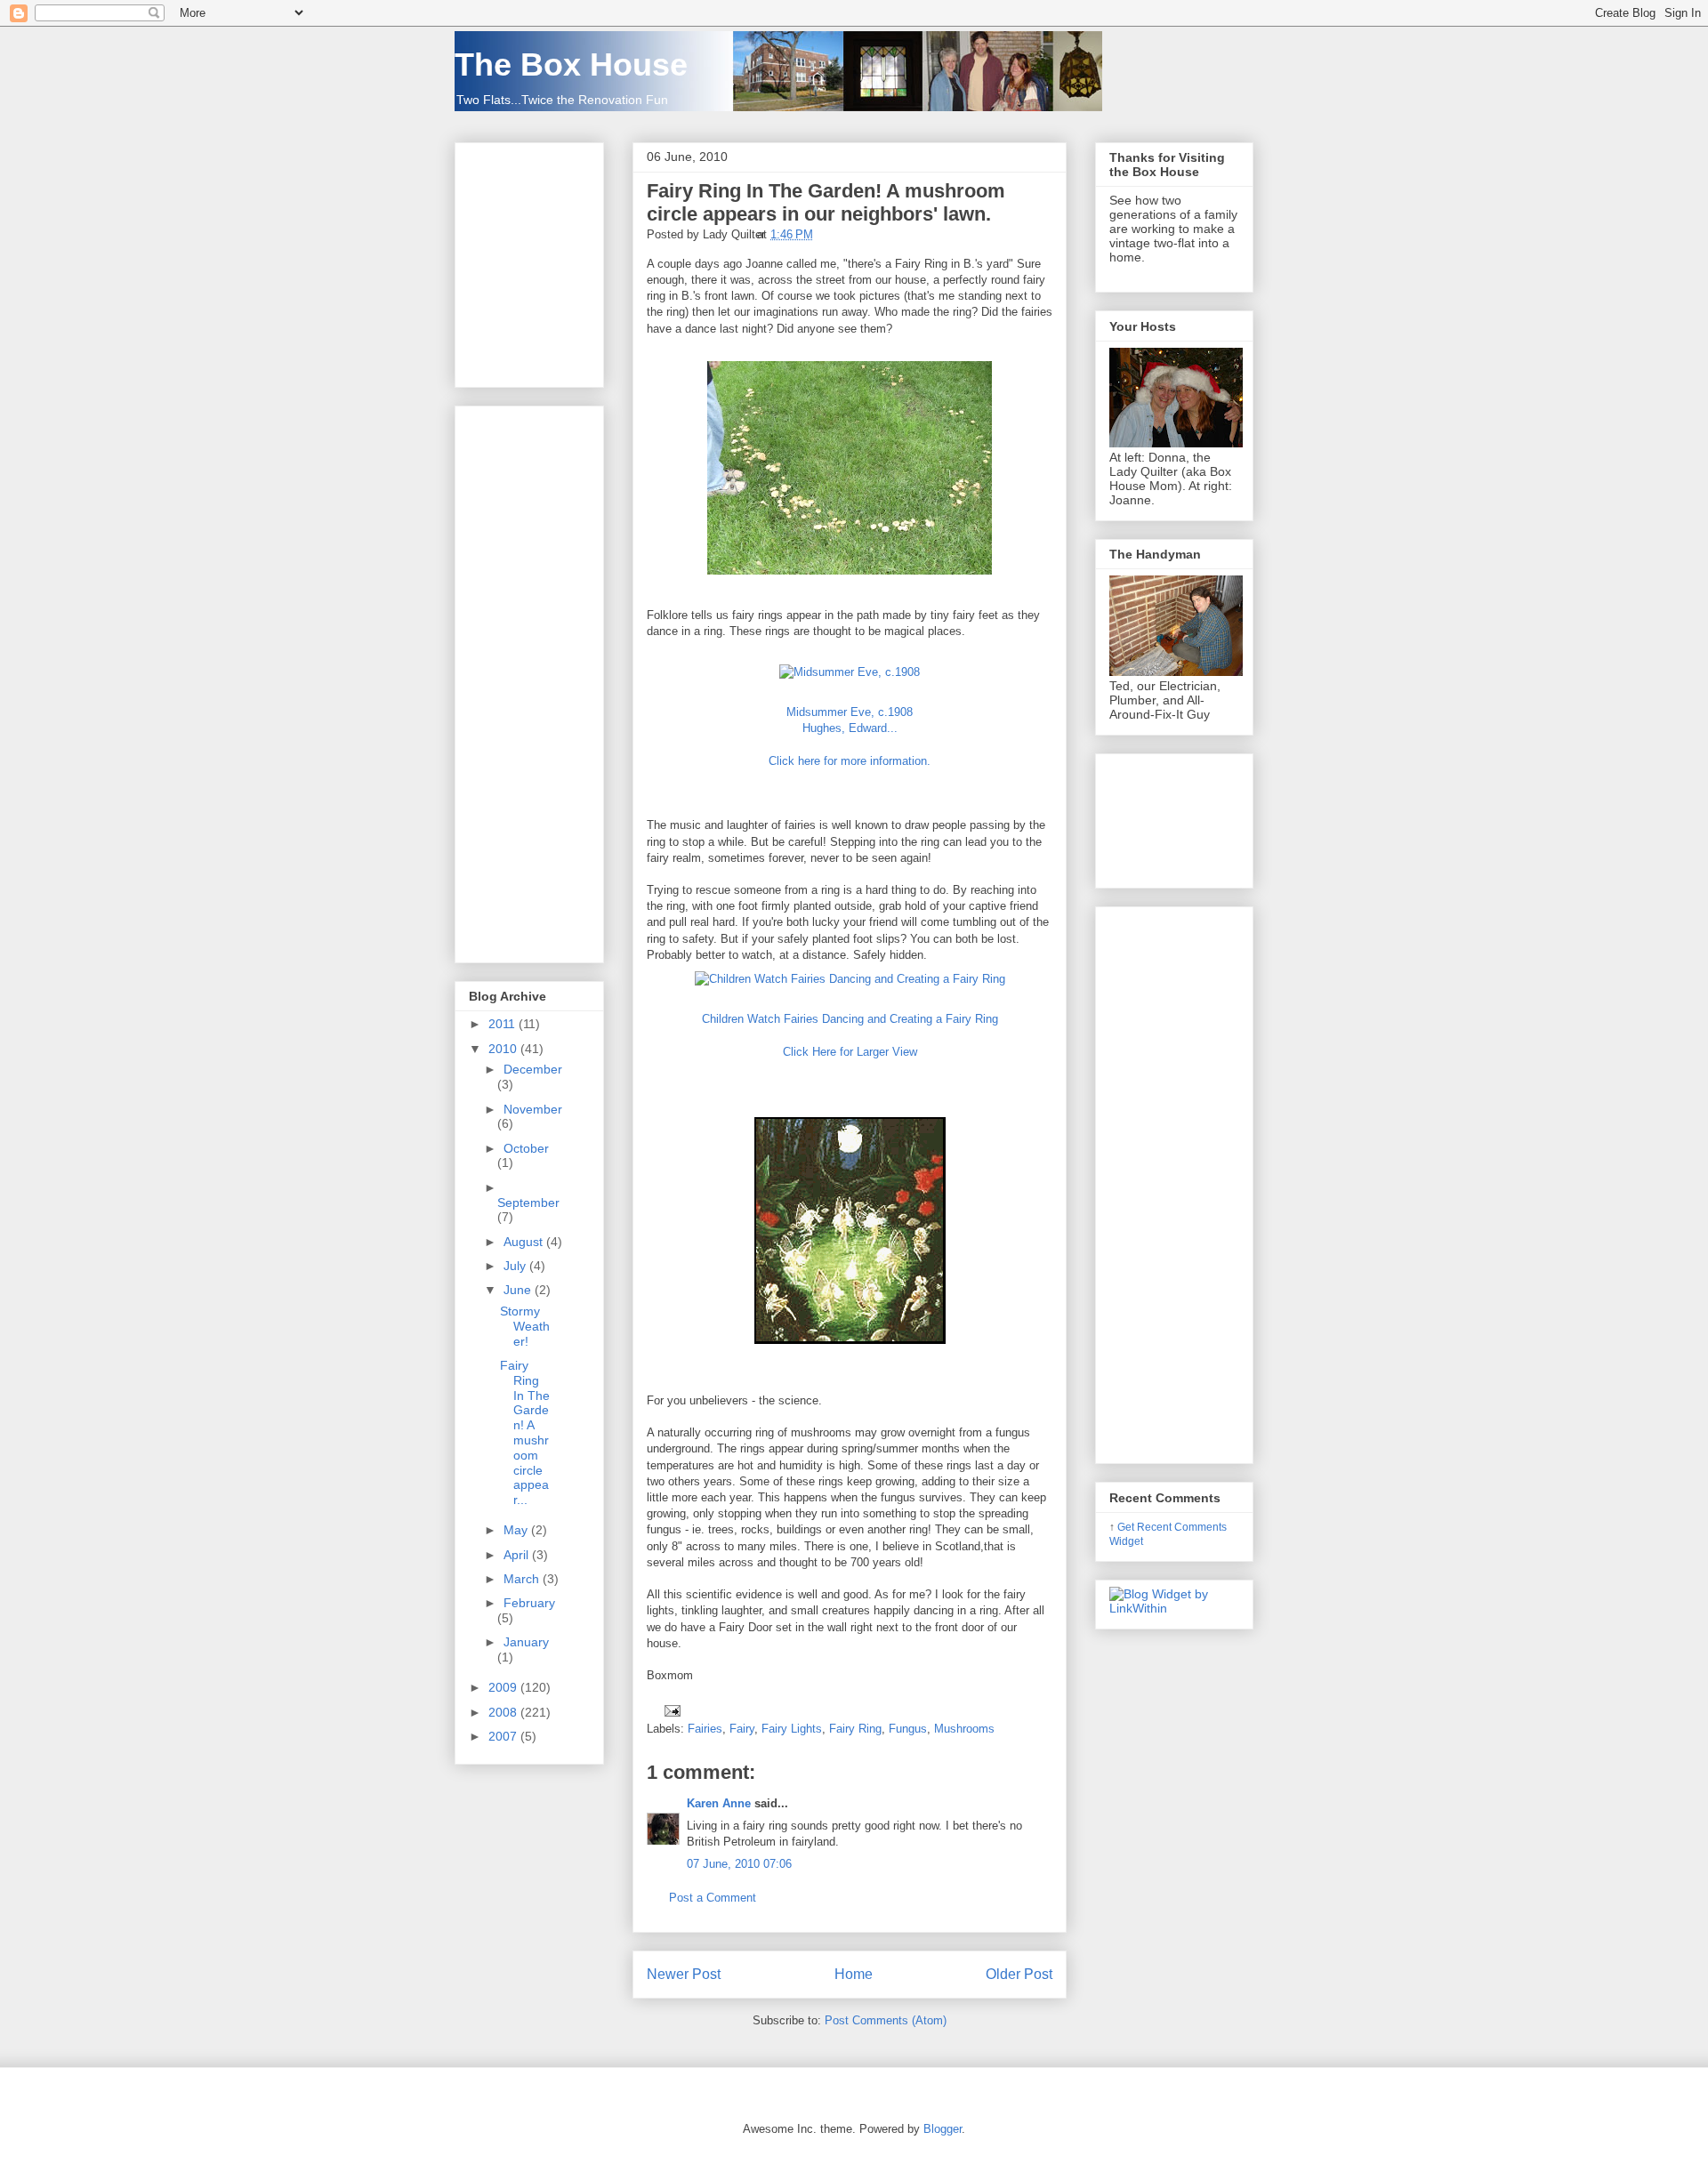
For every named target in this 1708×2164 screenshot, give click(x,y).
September (528, 1203)
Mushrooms (964, 1729)
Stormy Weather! (525, 1326)
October (526, 1148)
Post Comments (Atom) (886, 2020)
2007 (504, 1736)
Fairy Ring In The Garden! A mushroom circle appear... (525, 1432)
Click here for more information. (850, 761)
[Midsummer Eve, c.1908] (850, 672)
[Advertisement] (522, 680)
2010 (504, 1049)
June (519, 1290)
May (517, 1530)
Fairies (705, 1729)
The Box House (571, 64)
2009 (504, 1687)
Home (854, 1974)
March (523, 1579)
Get (1127, 1527)
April (518, 1555)
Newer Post (684, 1974)
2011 (504, 1024)
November (533, 1109)
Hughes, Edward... (850, 728)
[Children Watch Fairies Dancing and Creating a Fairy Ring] (850, 979)
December (533, 1069)
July (516, 1266)
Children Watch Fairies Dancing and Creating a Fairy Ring (850, 1019)
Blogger (943, 2129)
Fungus (908, 1729)
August (525, 1242)
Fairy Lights (792, 1729)
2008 (504, 1712)
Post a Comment (713, 1898)
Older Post (1019, 1974)
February (529, 1603)
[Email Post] (669, 1710)
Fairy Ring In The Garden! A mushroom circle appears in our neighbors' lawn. (826, 202)
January (526, 1642)
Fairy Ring (855, 1729)
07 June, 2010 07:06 (739, 1864)
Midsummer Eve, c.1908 (850, 712)
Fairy (742, 1729)
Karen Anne (719, 1803)
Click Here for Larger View (850, 1052)
